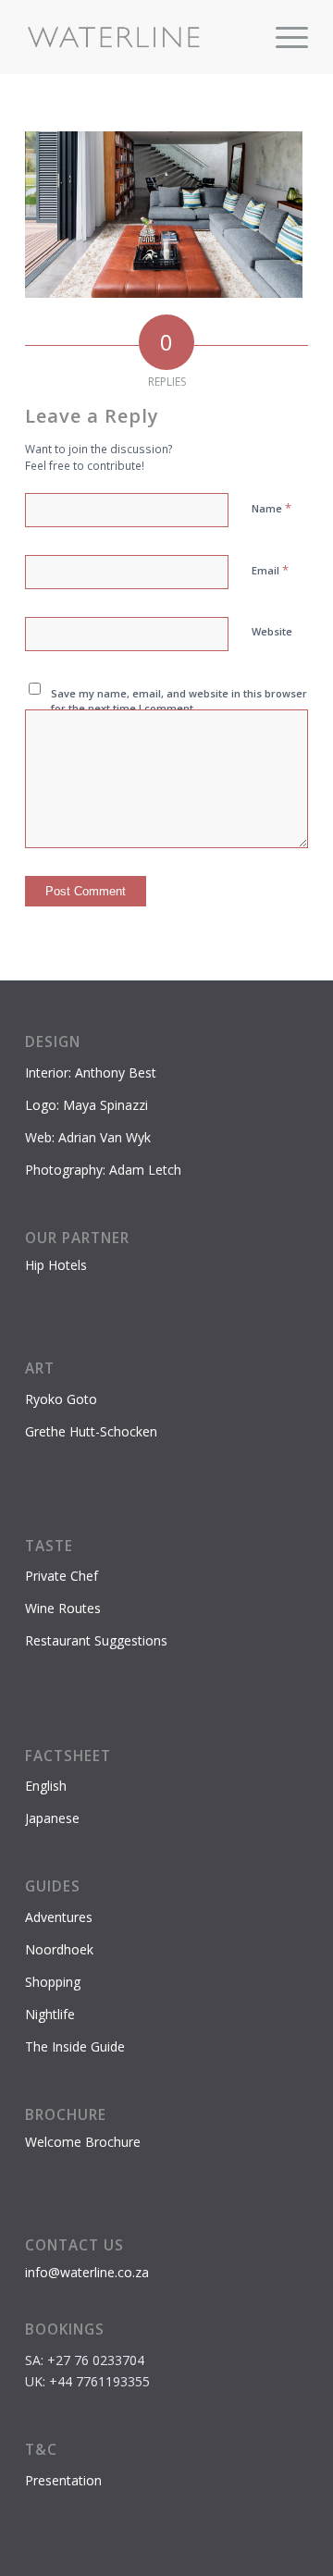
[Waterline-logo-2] (138, 37)
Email (270, 570)
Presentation (63, 2480)
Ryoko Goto (61, 1399)
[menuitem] (283, 37)
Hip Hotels (56, 1265)
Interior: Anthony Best (91, 1072)
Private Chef (62, 1576)
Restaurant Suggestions (96, 1640)
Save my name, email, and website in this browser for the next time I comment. (179, 701)
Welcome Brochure (83, 2142)
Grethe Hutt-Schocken (91, 1431)
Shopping (53, 1982)
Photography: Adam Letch (103, 1170)
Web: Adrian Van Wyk (88, 1137)
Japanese (52, 1818)
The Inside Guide (75, 2046)
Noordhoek (59, 1949)
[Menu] (283, 37)
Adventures (59, 1917)
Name (271, 508)
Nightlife (50, 2014)
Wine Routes (63, 1608)
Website (272, 631)
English (46, 1786)
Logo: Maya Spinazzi (86, 1105)
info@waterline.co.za (87, 2272)
